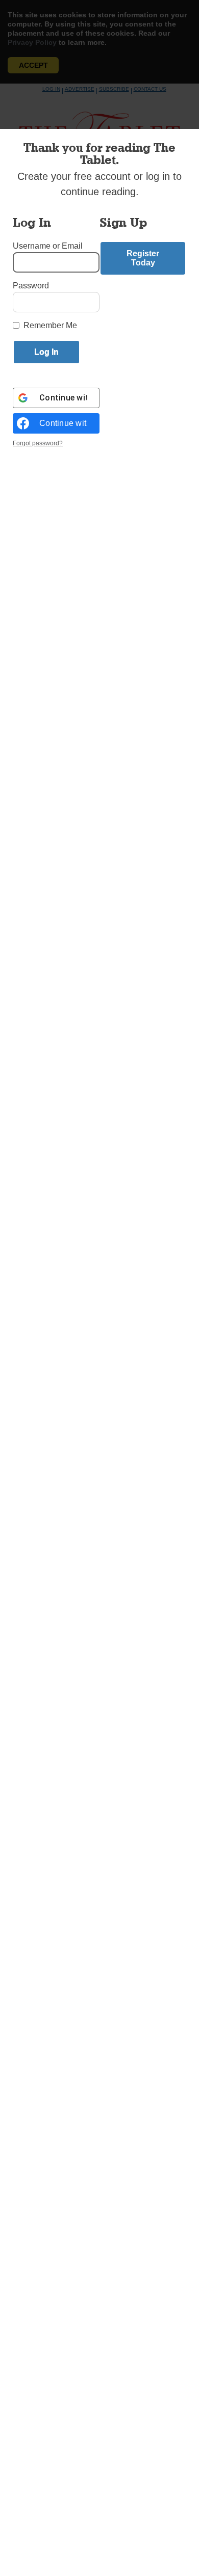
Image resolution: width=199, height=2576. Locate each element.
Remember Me (50, 325)
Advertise (80, 89)
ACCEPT (33, 65)
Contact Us (150, 89)
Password (31, 286)
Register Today (143, 258)
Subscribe (114, 89)
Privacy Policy (32, 42)
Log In (51, 89)
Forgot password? (38, 443)
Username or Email (48, 246)
